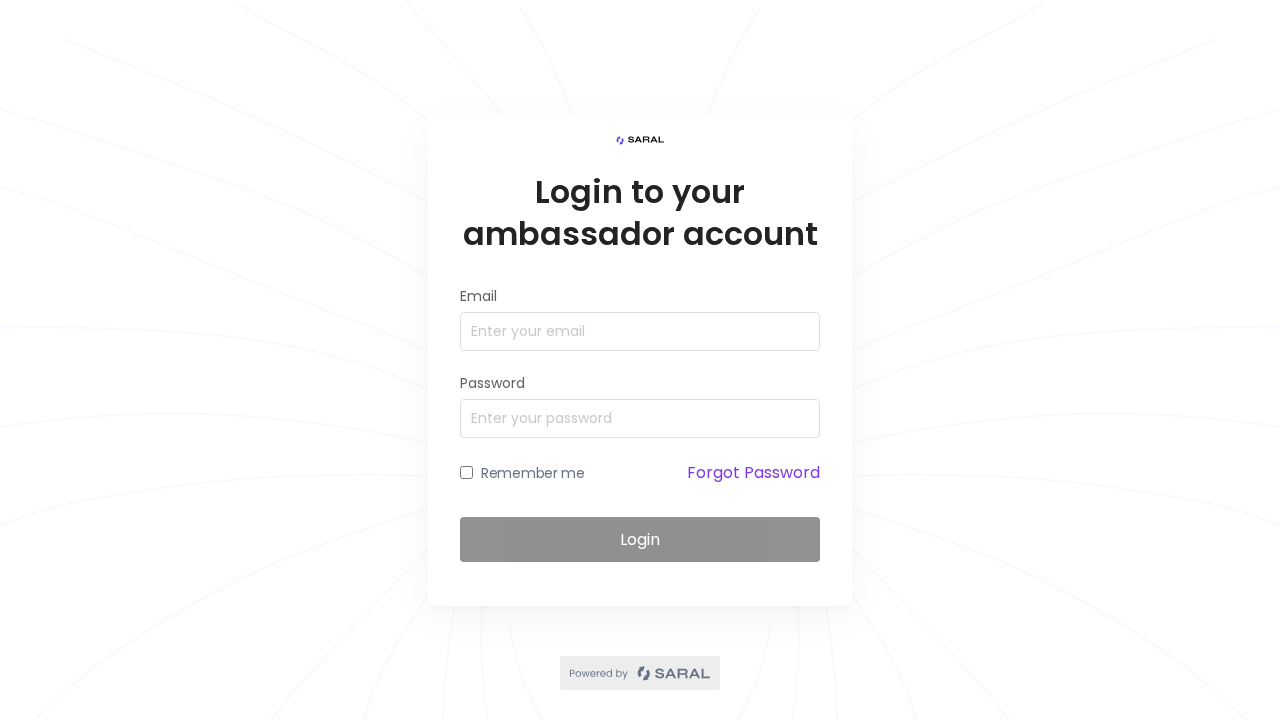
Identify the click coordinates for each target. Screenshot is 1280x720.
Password (492, 383)
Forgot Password (753, 472)
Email (478, 296)
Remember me (533, 473)
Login (640, 539)
